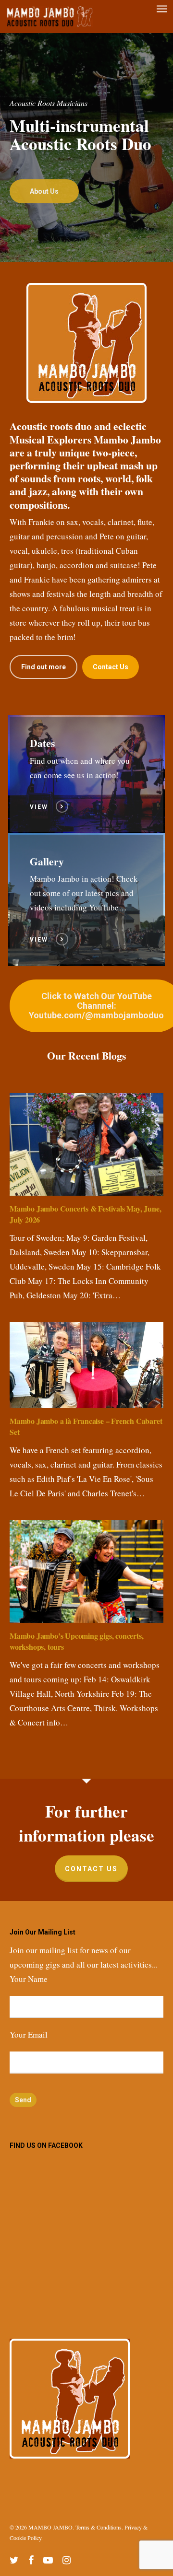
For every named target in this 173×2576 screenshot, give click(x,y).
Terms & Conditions (99, 2527)
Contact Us (91, 1869)
